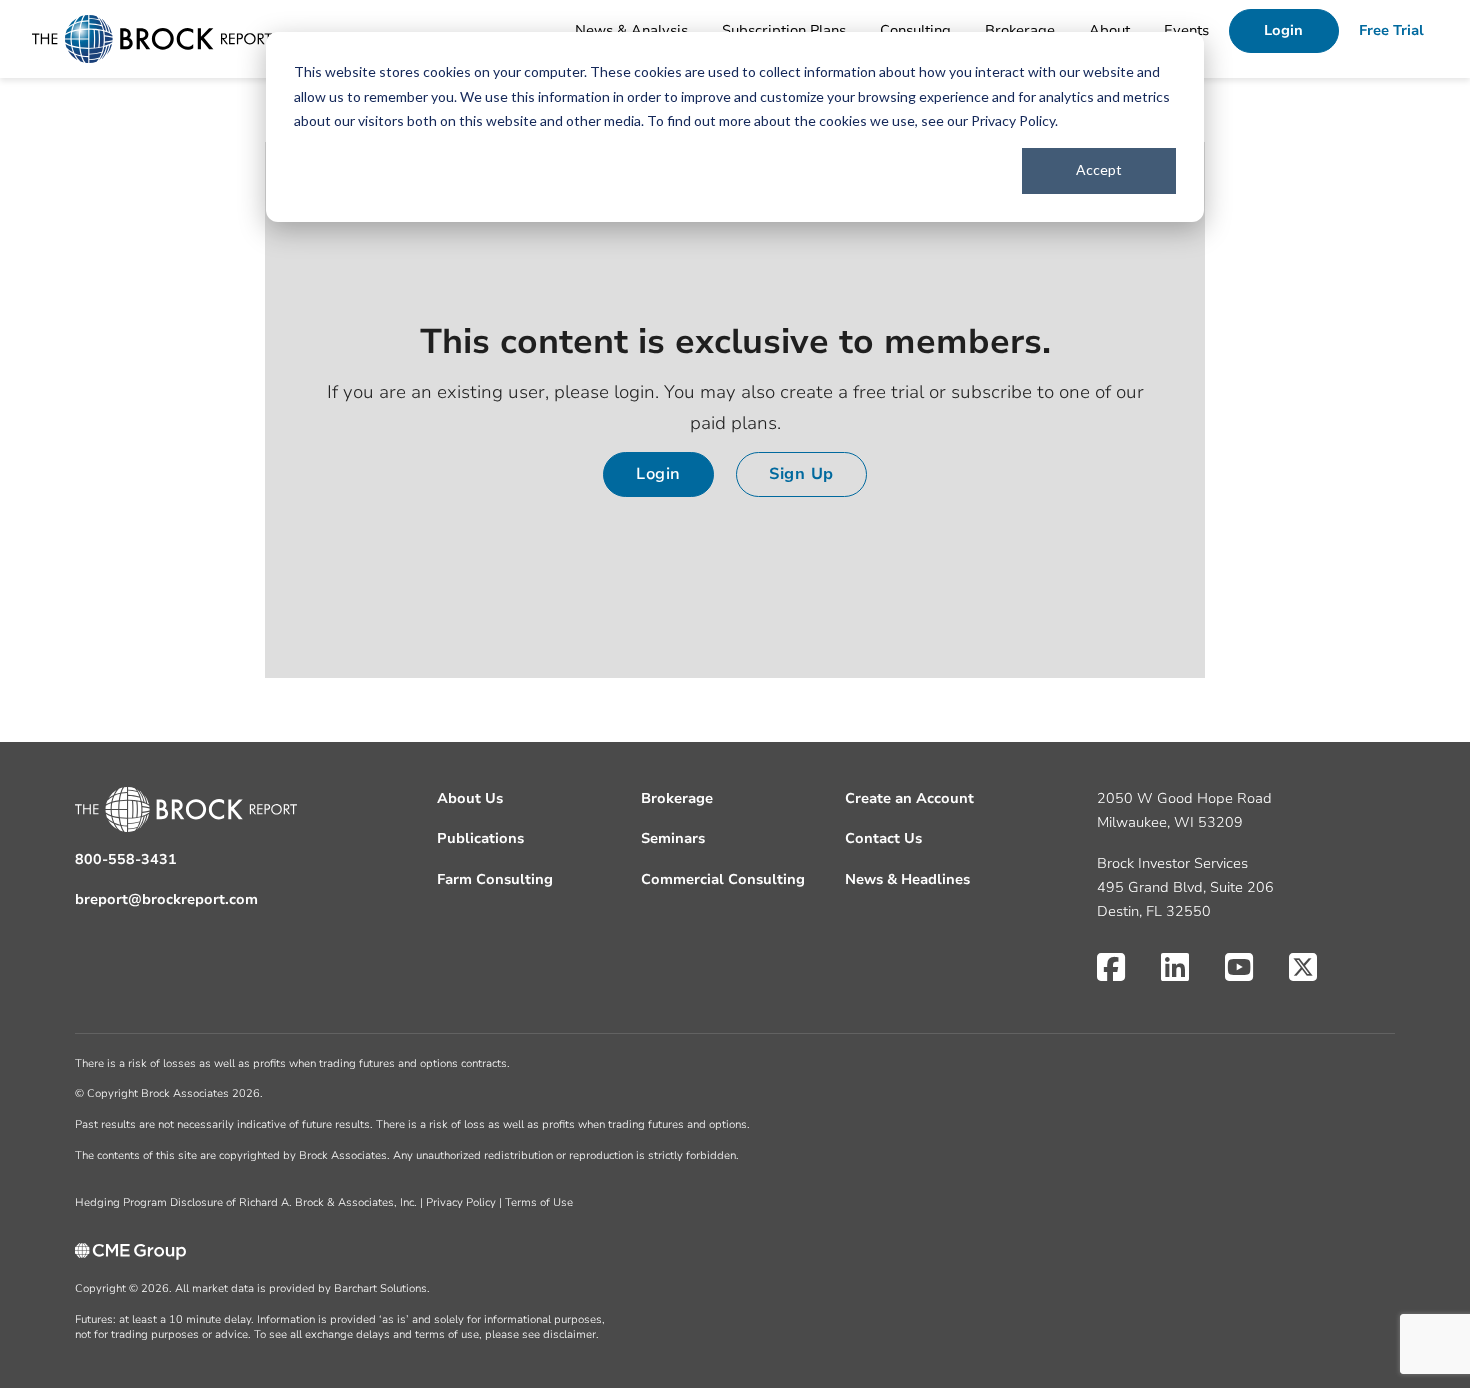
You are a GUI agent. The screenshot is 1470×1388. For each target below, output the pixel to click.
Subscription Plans (784, 30)
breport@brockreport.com (166, 899)
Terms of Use (539, 1202)
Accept (1099, 169)
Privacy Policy (1013, 120)
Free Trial (1391, 30)
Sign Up (801, 474)
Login (1283, 30)
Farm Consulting (495, 879)
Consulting (915, 30)
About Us (470, 798)
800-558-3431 (126, 859)
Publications (480, 838)
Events (1186, 30)
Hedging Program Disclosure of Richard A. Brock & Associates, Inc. (246, 1202)
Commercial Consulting (723, 879)
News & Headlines (907, 879)
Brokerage (1020, 30)
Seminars (673, 838)
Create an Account (909, 798)
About (1109, 30)
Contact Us (883, 838)
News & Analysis (631, 30)
